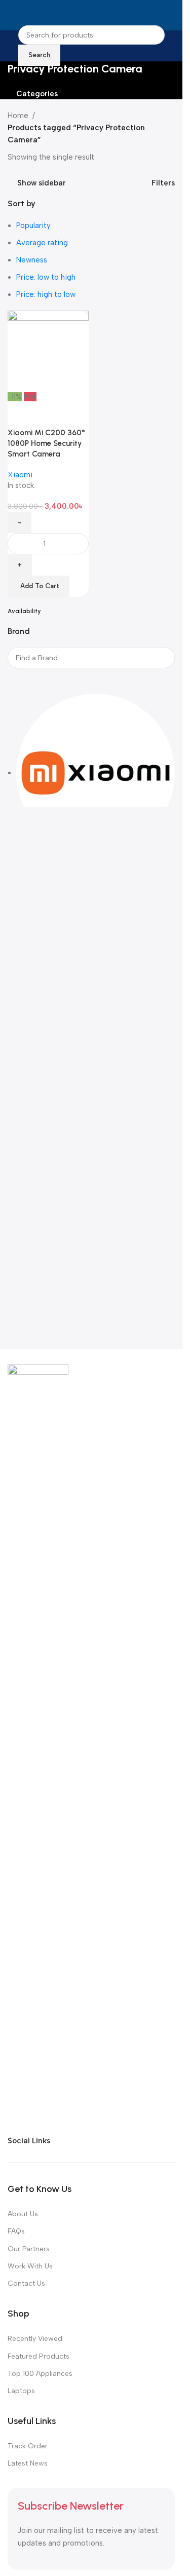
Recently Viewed (35, 2339)
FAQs (16, 2231)
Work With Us (30, 2266)
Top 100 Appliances (40, 2374)
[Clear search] (20, 681)
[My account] (171, 15)
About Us (23, 2214)
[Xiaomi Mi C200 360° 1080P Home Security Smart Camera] (48, 351)
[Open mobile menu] (12, 15)
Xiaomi (20, 475)
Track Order (28, 2446)
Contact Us (26, 2283)
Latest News (28, 2463)
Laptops (21, 2391)
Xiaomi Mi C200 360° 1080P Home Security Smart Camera (46, 443)
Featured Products (39, 2356)
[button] (39, 586)
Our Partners (29, 2249)
